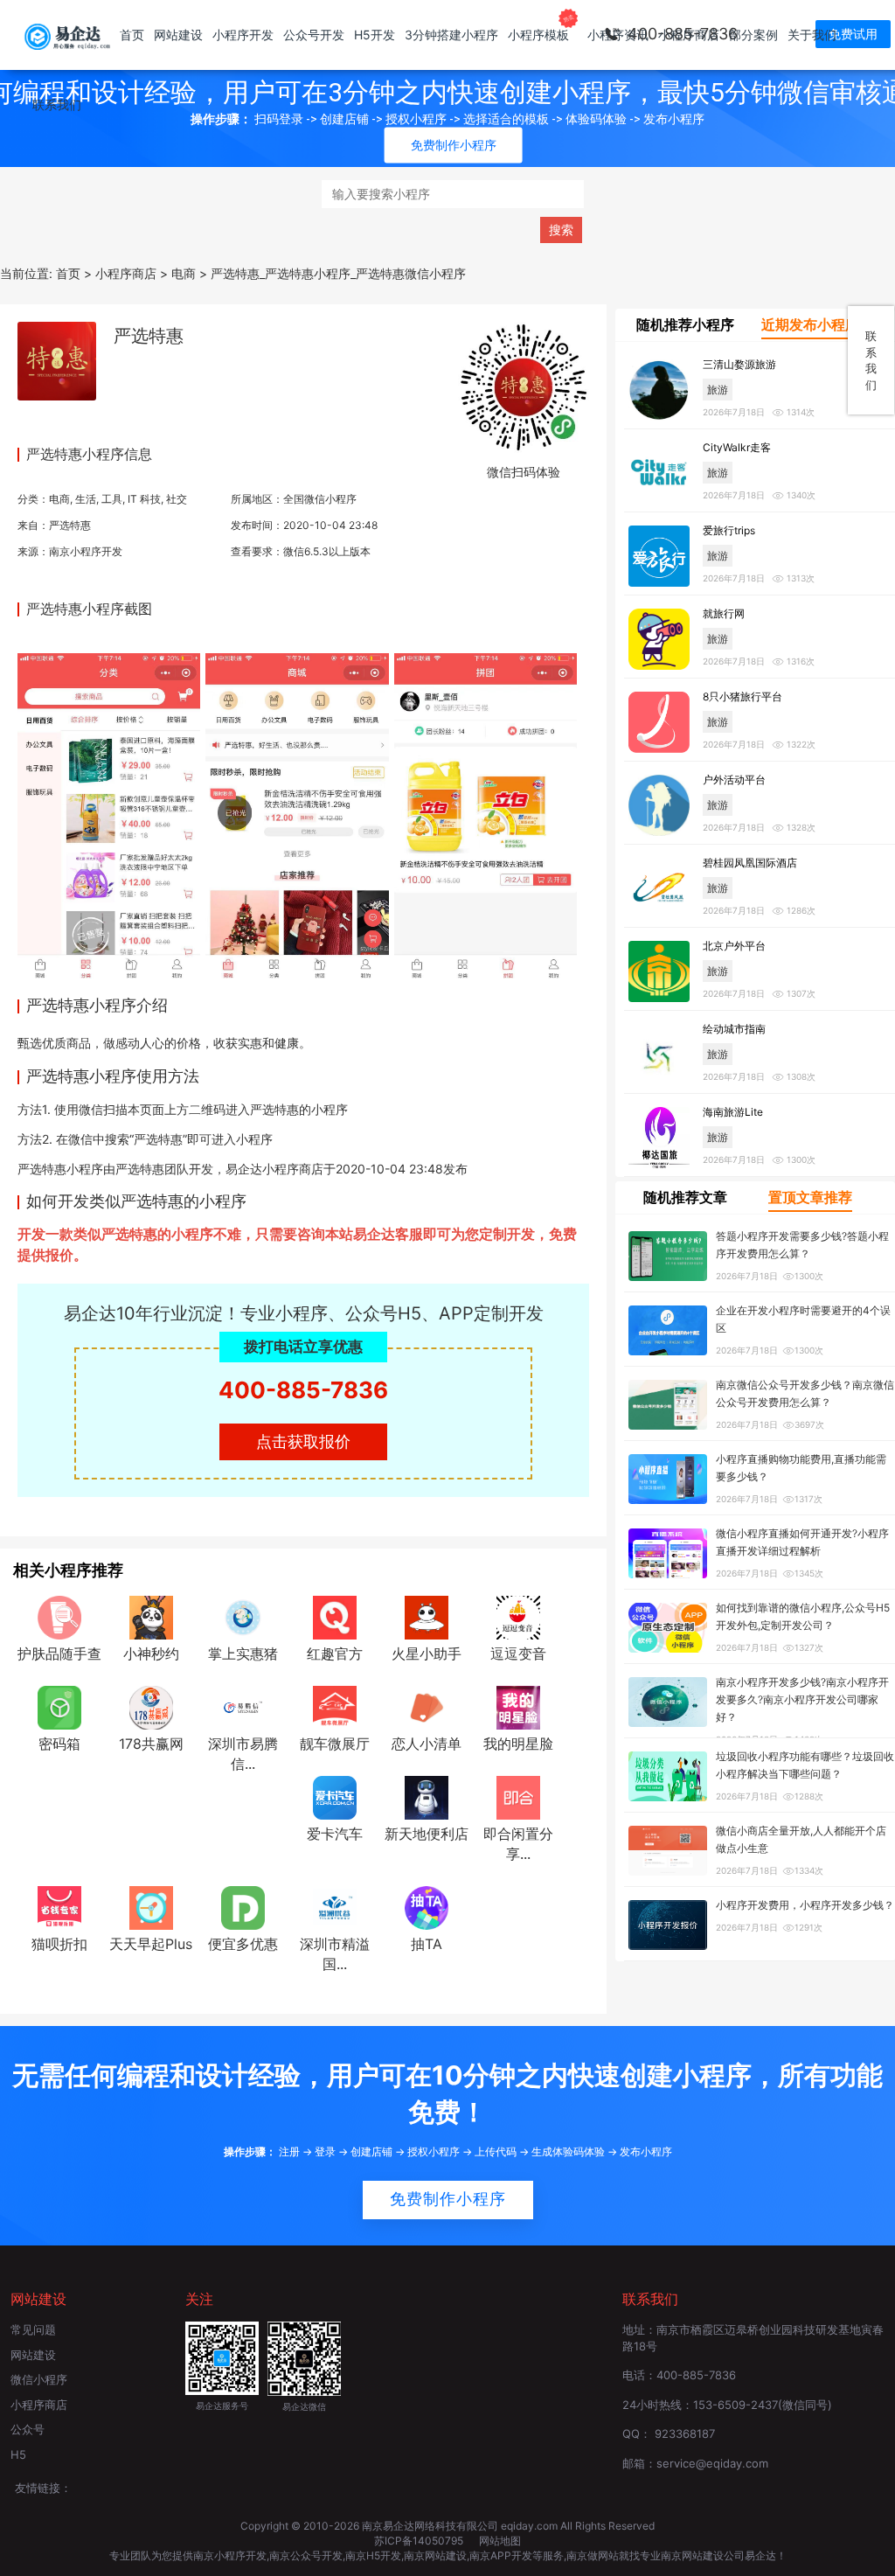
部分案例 (753, 35)
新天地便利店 (427, 1834)
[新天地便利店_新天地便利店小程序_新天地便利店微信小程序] (427, 1797)
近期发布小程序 (810, 324)
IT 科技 (144, 499)
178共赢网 (151, 1744)
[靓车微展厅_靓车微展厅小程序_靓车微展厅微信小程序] (335, 1707)
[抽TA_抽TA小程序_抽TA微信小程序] (427, 1906)
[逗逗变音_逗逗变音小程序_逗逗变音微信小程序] (518, 1617)
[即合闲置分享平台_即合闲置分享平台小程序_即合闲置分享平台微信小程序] (518, 1797)
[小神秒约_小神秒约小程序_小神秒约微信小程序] (151, 1617)
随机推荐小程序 (685, 324)
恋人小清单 (427, 1744)
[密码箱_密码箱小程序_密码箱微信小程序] (59, 1707)
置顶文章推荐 (810, 1197)
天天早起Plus (151, 1944)
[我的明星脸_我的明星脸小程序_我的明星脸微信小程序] (518, 1707)
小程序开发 (243, 35)
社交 (177, 499)
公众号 (28, 2429)
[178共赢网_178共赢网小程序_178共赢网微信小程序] (151, 1707)
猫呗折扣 (59, 1944)
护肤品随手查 (59, 1654)
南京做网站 (593, 2555)
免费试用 (853, 34)
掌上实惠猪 (243, 1654)
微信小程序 (39, 2379)
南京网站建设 (435, 2555)
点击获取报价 (303, 1441)
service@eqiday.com (712, 2463)
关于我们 (812, 35)
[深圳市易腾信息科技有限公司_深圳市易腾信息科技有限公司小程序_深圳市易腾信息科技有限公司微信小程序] (243, 1707)
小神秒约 (151, 1654)
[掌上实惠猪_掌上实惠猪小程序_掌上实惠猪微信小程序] (243, 1617)
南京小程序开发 (86, 551)
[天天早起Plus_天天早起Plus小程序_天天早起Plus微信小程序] (151, 1906)
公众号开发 (314, 35)
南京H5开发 (373, 2555)
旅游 (718, 390)
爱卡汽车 (335, 1834)
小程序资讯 (618, 35)
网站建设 (178, 35)
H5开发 (375, 35)
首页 (132, 35)
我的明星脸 (518, 1744)
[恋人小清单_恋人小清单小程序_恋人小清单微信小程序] (427, 1707)
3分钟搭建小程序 (451, 35)
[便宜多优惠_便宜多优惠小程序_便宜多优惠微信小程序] (243, 1906)
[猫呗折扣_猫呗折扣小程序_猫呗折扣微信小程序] (59, 1906)
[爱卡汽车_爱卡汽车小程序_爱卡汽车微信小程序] (335, 1797)
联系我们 (57, 104)
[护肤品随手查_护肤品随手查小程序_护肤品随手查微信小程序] (59, 1617)
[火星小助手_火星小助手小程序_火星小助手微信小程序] (427, 1617)
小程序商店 (689, 35)
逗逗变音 (518, 1654)
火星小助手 (427, 1654)
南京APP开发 (501, 2555)
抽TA (427, 1944)
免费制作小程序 (448, 2199)
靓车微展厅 (335, 1744)
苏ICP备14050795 (420, 2541)
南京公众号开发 (306, 2555)
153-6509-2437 (735, 2405)
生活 (86, 499)
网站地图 (500, 2541)
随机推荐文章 (685, 1197)
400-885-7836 (303, 1390)
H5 (18, 2454)
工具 (112, 499)
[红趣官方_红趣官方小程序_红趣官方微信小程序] (335, 1617)
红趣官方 (335, 1654)
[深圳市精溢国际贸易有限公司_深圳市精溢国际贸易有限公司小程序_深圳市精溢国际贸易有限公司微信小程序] (335, 1906)
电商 (59, 499)
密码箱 (59, 1744)
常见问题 (33, 2329)
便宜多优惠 (243, 1944)
